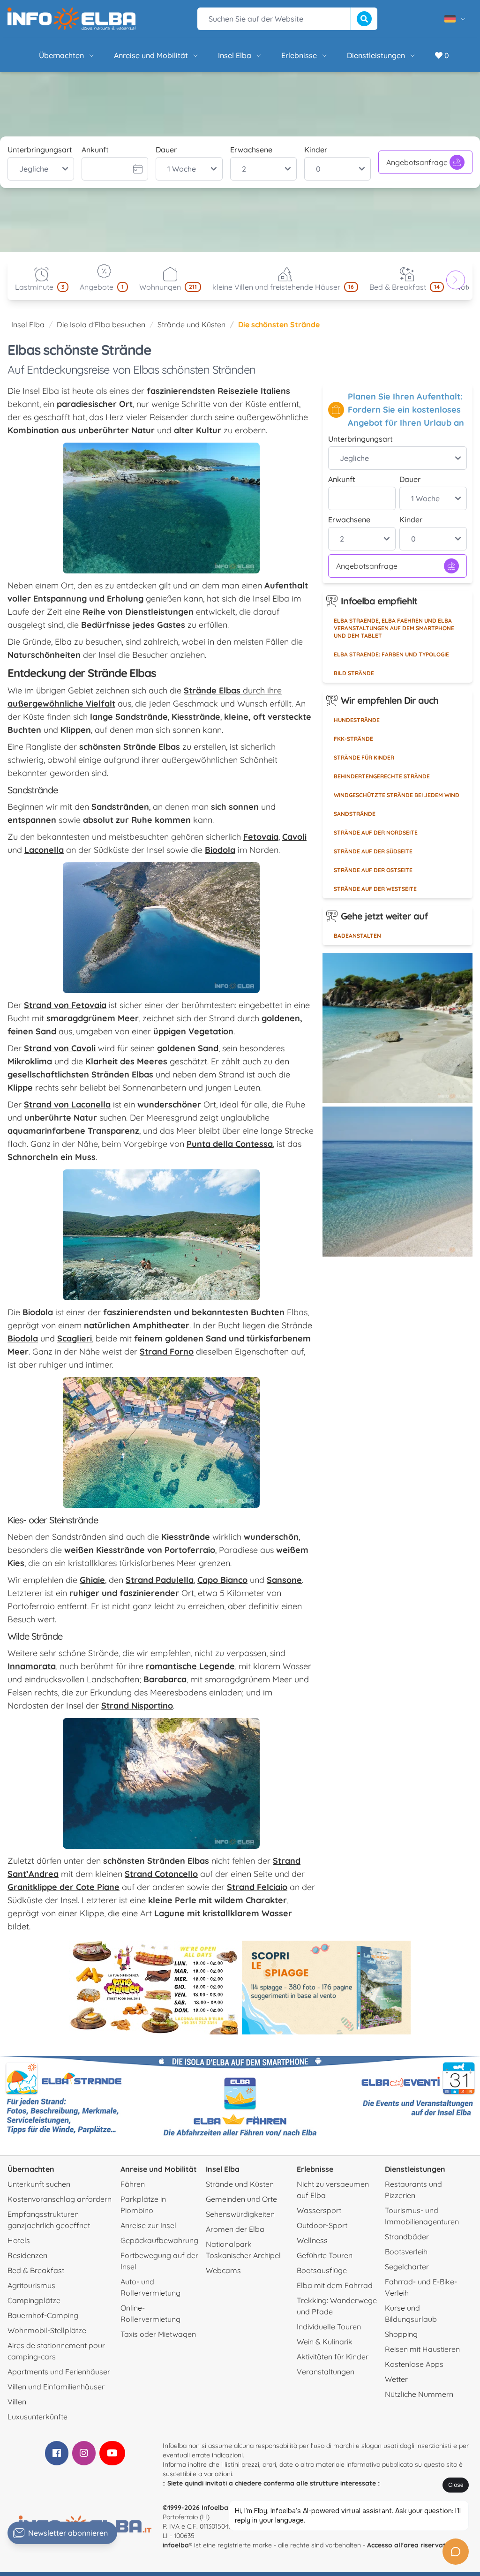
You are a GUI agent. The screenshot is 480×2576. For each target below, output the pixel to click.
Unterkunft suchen (39, 2184)
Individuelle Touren (329, 2327)
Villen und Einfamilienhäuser (56, 2387)
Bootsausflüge (322, 2270)
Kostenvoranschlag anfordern (60, 2199)
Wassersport (319, 2210)
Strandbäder (407, 2237)
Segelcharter (407, 2267)
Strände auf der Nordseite (376, 832)
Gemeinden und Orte (241, 2199)
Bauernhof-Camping (43, 2315)
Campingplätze (34, 2300)
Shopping (401, 2334)
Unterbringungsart (40, 150)
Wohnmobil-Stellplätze (47, 2330)
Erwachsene (251, 150)
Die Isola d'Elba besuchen (101, 324)
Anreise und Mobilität (151, 55)
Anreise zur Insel (148, 2225)
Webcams (223, 2270)
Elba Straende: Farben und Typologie (391, 654)
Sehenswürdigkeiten (240, 2214)
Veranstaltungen (326, 2372)
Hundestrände (357, 720)
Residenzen (27, 2255)
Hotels (19, 2240)
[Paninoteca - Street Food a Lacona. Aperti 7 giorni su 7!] (154, 1988)
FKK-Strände (353, 739)
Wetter (396, 2379)
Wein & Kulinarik (325, 2342)
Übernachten (61, 55)
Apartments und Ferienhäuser (59, 2372)
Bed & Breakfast (36, 2270)
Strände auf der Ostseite (373, 870)
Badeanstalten (357, 936)
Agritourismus (31, 2285)
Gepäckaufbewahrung (159, 2240)
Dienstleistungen (376, 55)
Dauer (166, 150)
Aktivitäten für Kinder (333, 2357)
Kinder (316, 150)
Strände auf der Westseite (375, 889)
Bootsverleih (406, 2252)
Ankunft (95, 150)
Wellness (312, 2240)
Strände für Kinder (364, 757)
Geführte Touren (325, 2255)
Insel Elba (235, 55)
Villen (17, 2402)
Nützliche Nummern (419, 2394)
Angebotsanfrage (417, 162)
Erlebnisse (299, 55)
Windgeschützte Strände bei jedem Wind (397, 795)
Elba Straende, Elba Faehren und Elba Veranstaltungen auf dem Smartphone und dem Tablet (394, 628)
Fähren (133, 2184)
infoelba (176, 2545)
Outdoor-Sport (322, 2225)
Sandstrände (355, 814)
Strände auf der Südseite (373, 851)
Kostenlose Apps (414, 2364)
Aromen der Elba (235, 2229)
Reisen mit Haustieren (422, 2349)
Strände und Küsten (191, 324)
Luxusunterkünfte (37, 2417)
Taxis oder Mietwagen (158, 2334)
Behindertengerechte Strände (382, 776)
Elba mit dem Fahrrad (335, 2285)
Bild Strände (354, 673)
